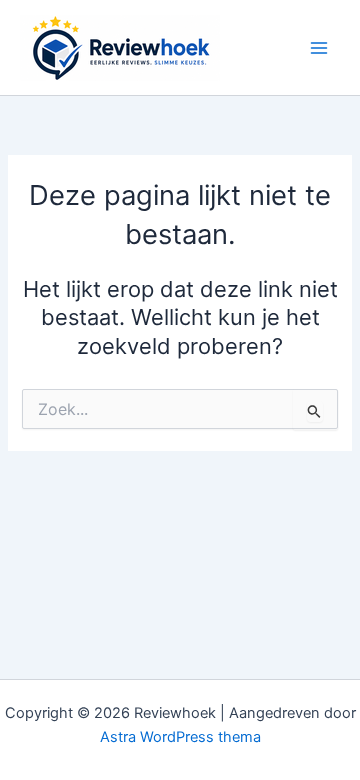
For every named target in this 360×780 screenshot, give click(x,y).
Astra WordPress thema (180, 737)
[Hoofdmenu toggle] (319, 48)
